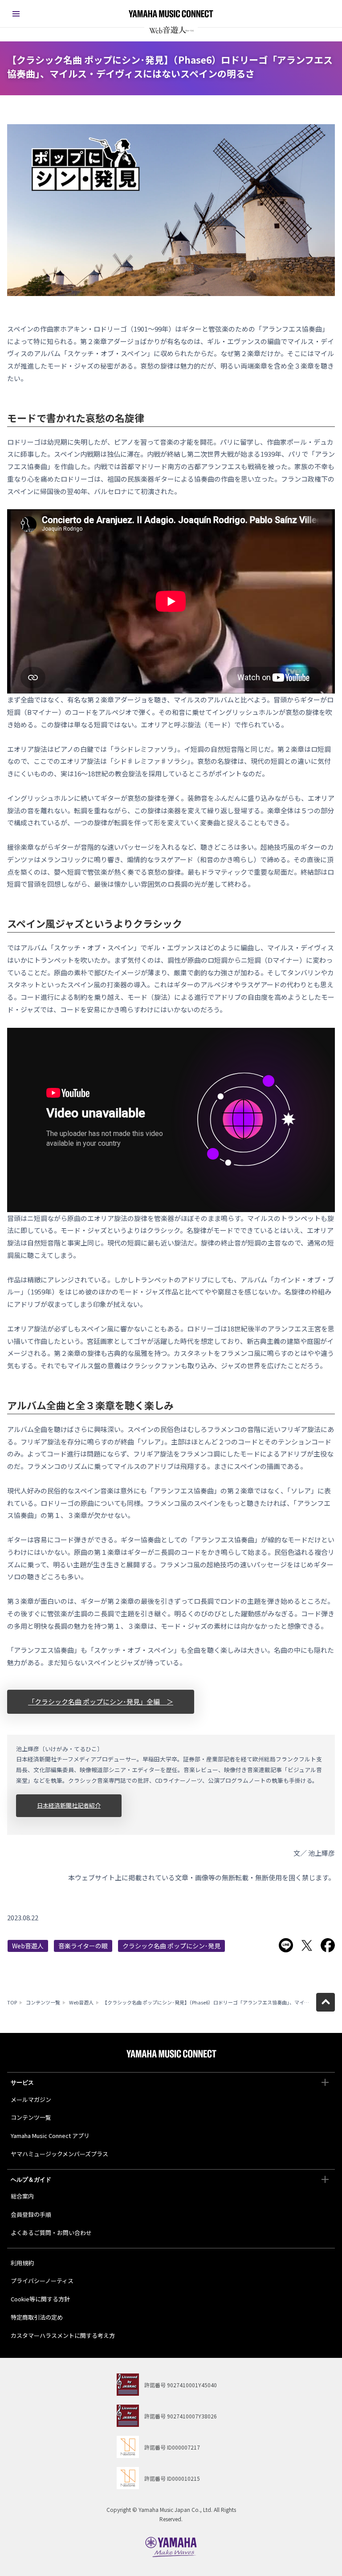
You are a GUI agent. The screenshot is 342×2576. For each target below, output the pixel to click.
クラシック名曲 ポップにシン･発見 (171, 1946)
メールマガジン (31, 2099)
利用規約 (22, 2263)
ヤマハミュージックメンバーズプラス (59, 2154)
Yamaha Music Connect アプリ (50, 2136)
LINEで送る (286, 1945)
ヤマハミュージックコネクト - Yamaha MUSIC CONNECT (171, 14)
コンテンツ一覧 (43, 2002)
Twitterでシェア (307, 1945)
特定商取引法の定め (37, 2317)
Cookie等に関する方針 (40, 2299)
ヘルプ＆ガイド (31, 2180)
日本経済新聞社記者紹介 (69, 1805)
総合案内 (22, 2196)
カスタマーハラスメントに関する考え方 (63, 2335)
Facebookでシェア (328, 1945)
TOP (12, 2002)
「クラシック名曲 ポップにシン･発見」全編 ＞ (101, 1702)
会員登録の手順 (31, 2214)
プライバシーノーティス (42, 2281)
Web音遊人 (28, 1946)
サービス (22, 2083)
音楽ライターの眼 (83, 1946)
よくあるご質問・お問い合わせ (51, 2233)
